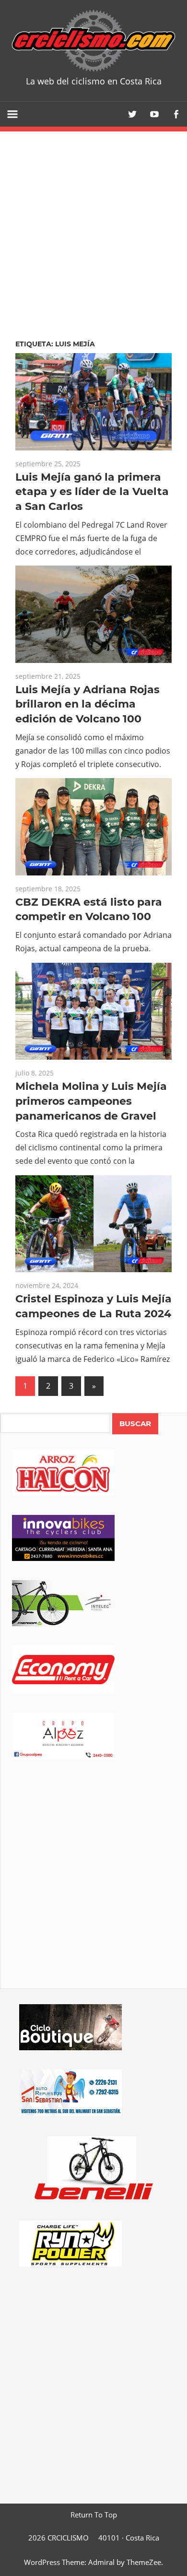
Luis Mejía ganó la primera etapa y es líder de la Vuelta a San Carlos (92, 492)
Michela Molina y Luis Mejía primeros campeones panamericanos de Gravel (91, 1101)
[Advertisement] (93, 1887)
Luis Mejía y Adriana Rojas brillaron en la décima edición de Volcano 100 (88, 704)
